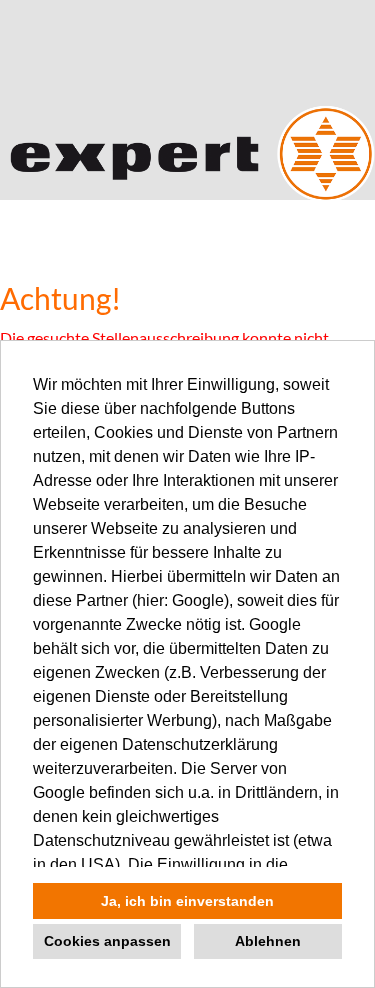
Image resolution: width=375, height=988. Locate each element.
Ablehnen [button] (268, 941)
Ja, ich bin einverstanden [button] (187, 901)
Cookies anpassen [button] (107, 941)
